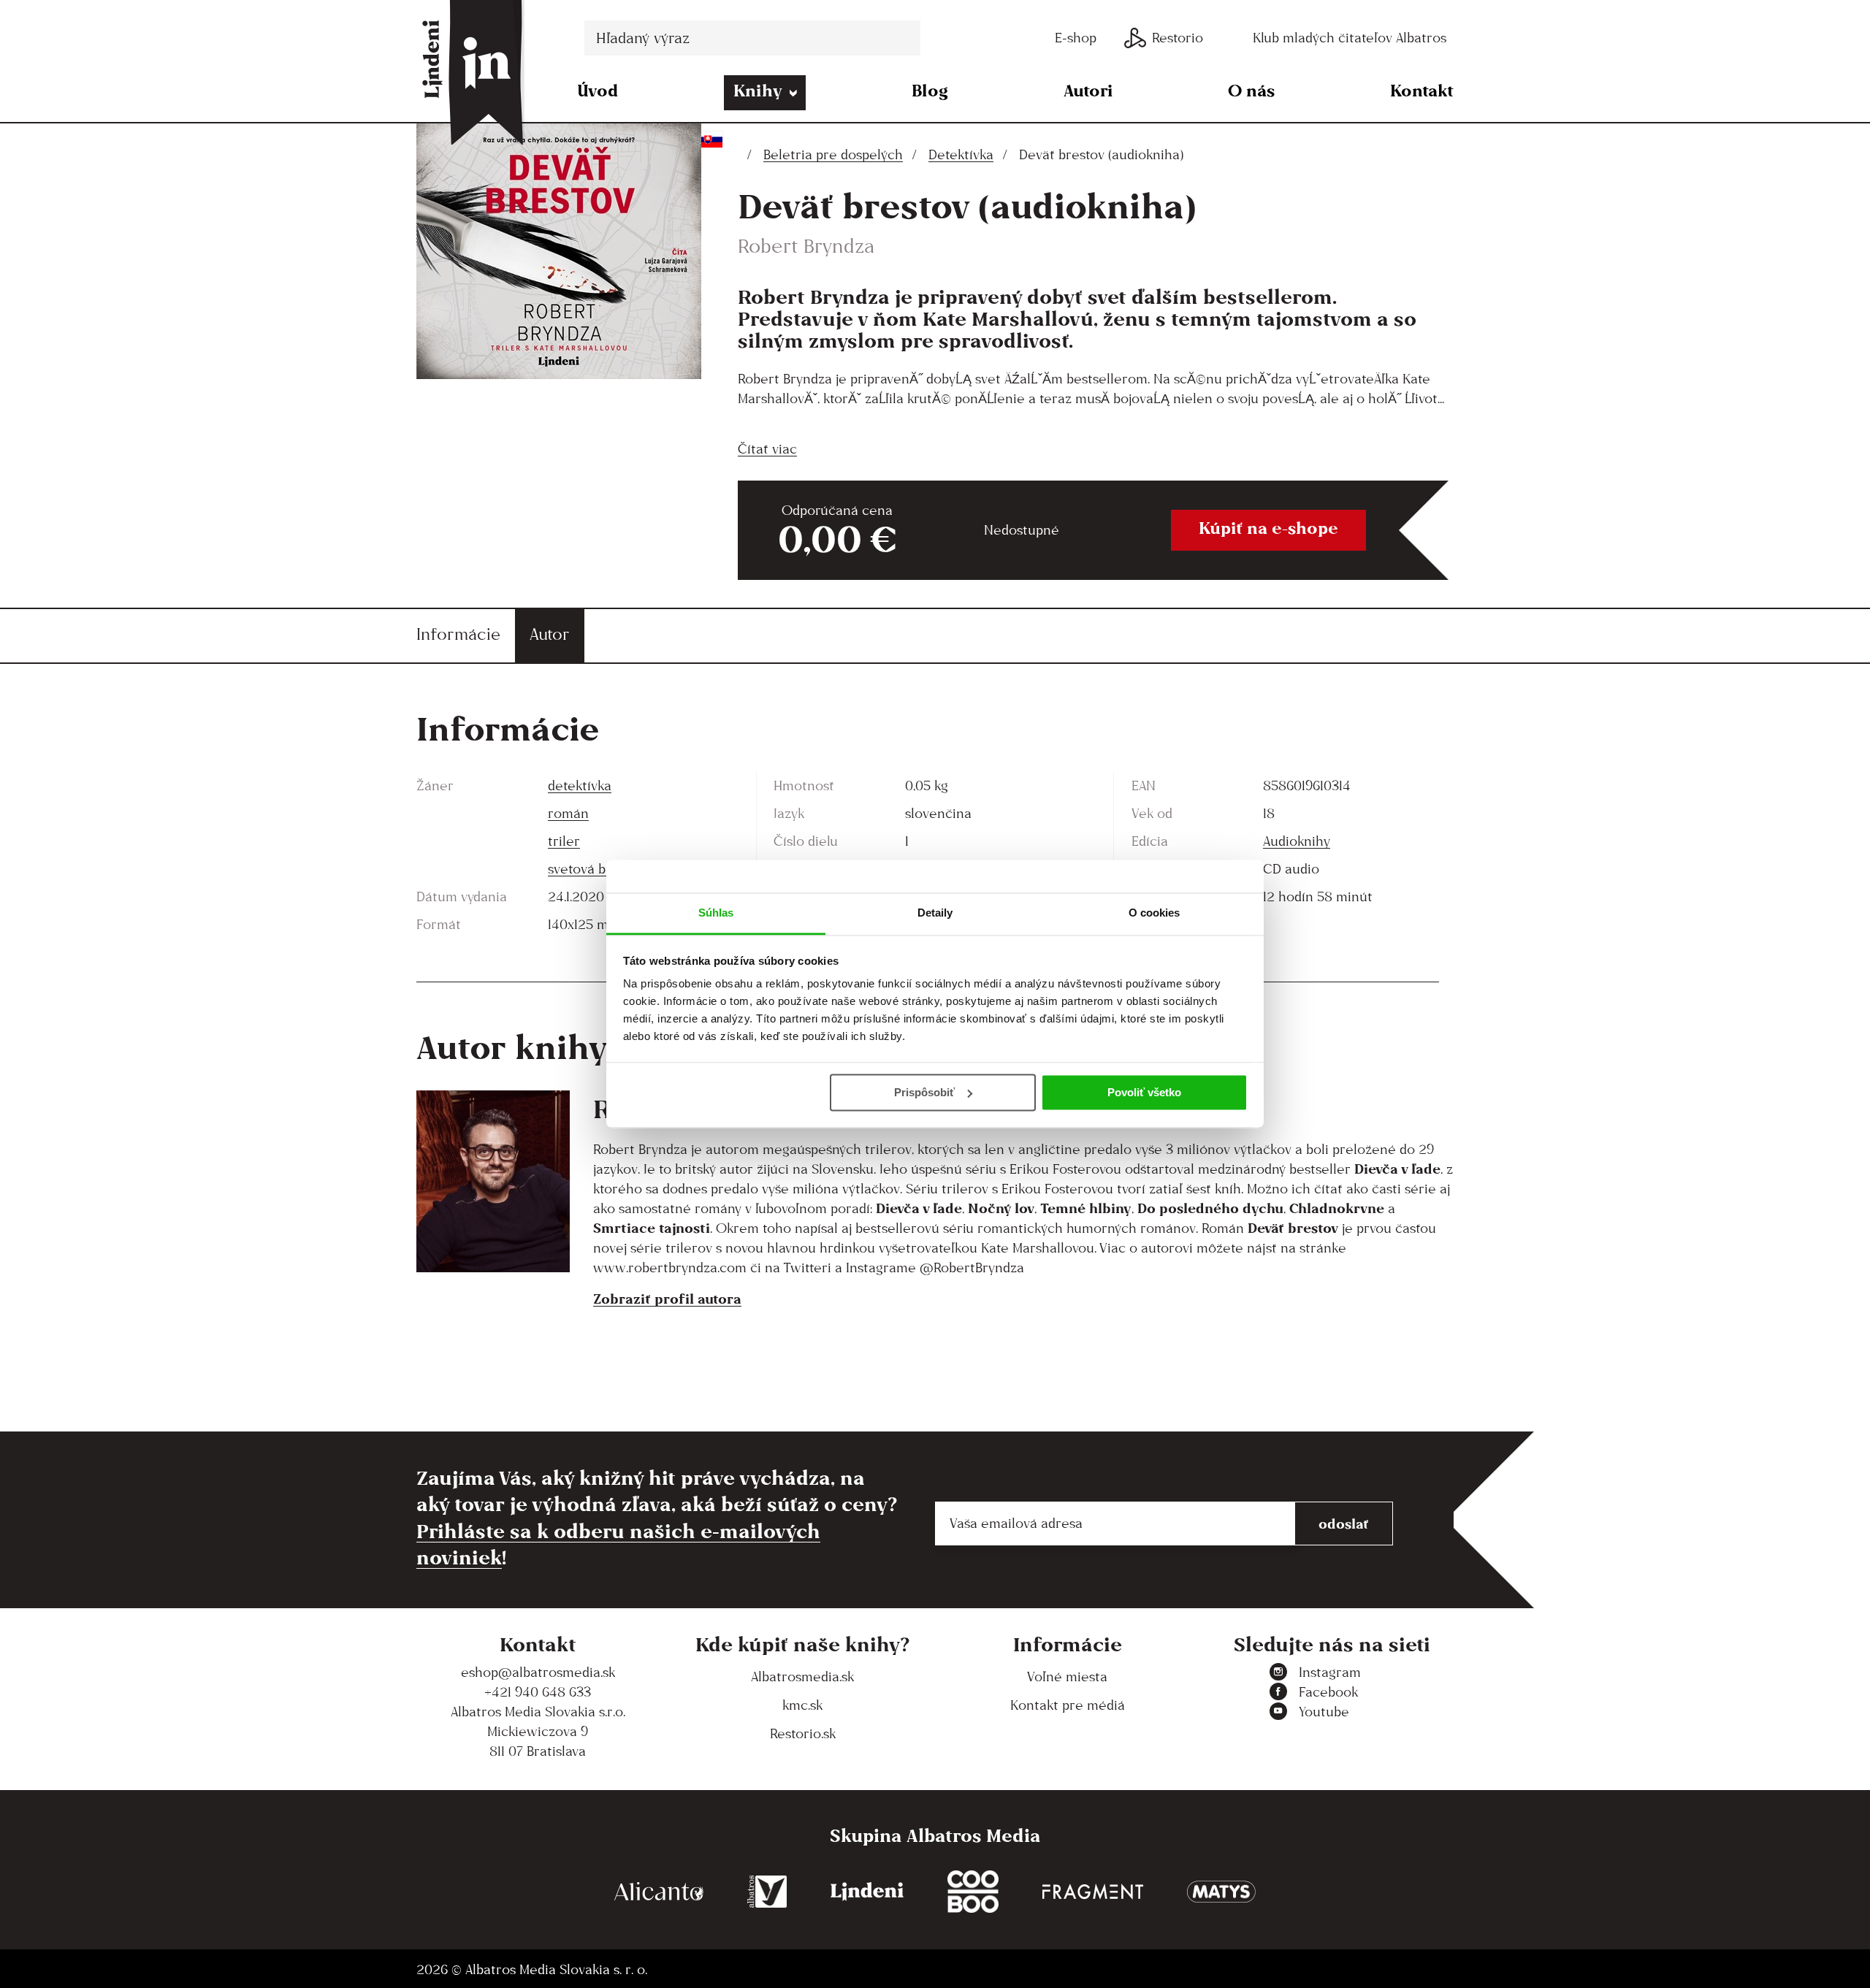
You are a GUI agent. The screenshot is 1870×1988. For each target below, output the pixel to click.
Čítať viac (767, 449)
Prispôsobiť (924, 1092)
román (568, 813)
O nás (1251, 90)
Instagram (1330, 1672)
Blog (930, 90)
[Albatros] (767, 1892)
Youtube (1324, 1712)
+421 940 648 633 (538, 1692)
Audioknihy (1297, 841)
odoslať (1344, 1524)
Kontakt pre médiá (1068, 1705)
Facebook (1328, 1692)
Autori (1088, 90)
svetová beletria (598, 869)
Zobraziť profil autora (667, 1299)
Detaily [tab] (935, 913)
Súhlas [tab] (716, 913)
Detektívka (961, 154)
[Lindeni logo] (867, 1892)
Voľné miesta (1067, 1677)
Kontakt (1422, 90)
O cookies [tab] (1155, 913)
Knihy (758, 90)
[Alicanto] (659, 1892)
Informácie (458, 634)
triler (564, 841)
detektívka (580, 785)
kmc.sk (802, 1705)
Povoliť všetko (1144, 1092)
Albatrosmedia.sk (802, 1677)
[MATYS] (1221, 1892)
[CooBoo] (973, 1892)
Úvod (598, 90)
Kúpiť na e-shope (1268, 528)
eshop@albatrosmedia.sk (538, 1672)
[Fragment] (1093, 1892)
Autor (550, 634)
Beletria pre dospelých (833, 154)
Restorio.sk (803, 1733)
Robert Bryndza (806, 246)
